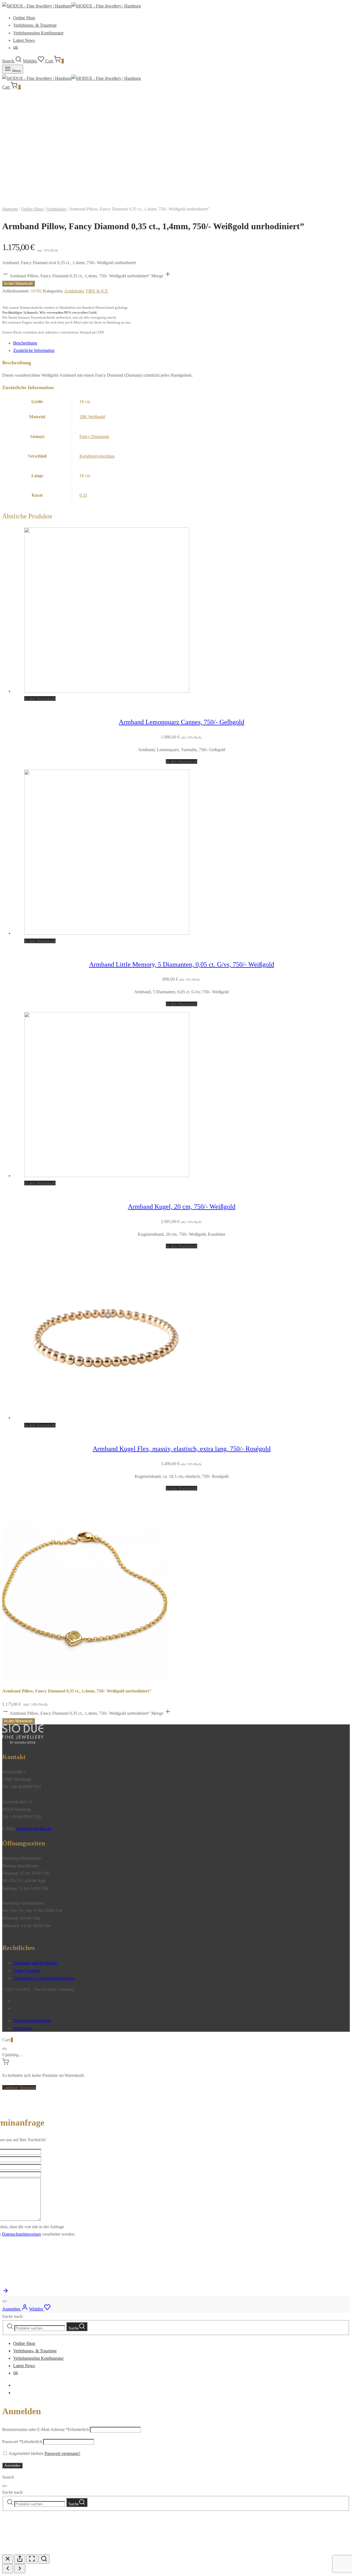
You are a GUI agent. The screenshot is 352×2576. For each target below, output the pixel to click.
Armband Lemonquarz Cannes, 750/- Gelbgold (182, 722)
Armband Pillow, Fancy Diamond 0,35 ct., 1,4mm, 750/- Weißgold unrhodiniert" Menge (86, 276)
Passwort (22, 2442)
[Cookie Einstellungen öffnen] (43, 2551)
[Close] (4, 2049)
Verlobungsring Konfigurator (38, 33)
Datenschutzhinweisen (21, 2234)
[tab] (182, 343)
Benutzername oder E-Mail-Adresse (46, 2429)
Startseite (10, 209)
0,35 (83, 495)
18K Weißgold (92, 417)
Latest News (24, 40)
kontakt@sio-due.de (34, 1829)
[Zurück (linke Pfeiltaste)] (8, 2569)
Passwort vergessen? (62, 2453)
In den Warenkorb (18, 284)
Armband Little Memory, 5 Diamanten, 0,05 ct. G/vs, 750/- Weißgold (182, 964)
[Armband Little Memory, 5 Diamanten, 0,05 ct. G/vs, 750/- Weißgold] (107, 933)
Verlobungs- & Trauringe (35, 25)
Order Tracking (27, 1971)
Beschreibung (25, 343)
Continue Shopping (19, 2087)
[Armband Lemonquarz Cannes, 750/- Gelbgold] (107, 691)
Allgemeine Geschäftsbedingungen (44, 1978)
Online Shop (24, 18)
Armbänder (56, 209)
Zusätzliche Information (34, 350)
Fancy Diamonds (94, 437)
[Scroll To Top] (5, 2292)
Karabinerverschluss (97, 456)
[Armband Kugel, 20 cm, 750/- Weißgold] (107, 1176)
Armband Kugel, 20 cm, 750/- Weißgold (182, 1207)
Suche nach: (13, 2316)
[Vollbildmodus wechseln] (32, 2559)
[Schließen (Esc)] (8, 2559)
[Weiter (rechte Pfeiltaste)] (20, 2569)
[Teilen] (20, 2559)
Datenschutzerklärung (32, 2020)
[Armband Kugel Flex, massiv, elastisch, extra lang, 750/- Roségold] (107, 1418)
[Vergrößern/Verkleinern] (44, 2559)
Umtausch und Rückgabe (35, 1963)
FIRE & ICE (97, 291)
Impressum (23, 2028)
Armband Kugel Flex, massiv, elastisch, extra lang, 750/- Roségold (182, 1449)
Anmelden (12, 2466)
